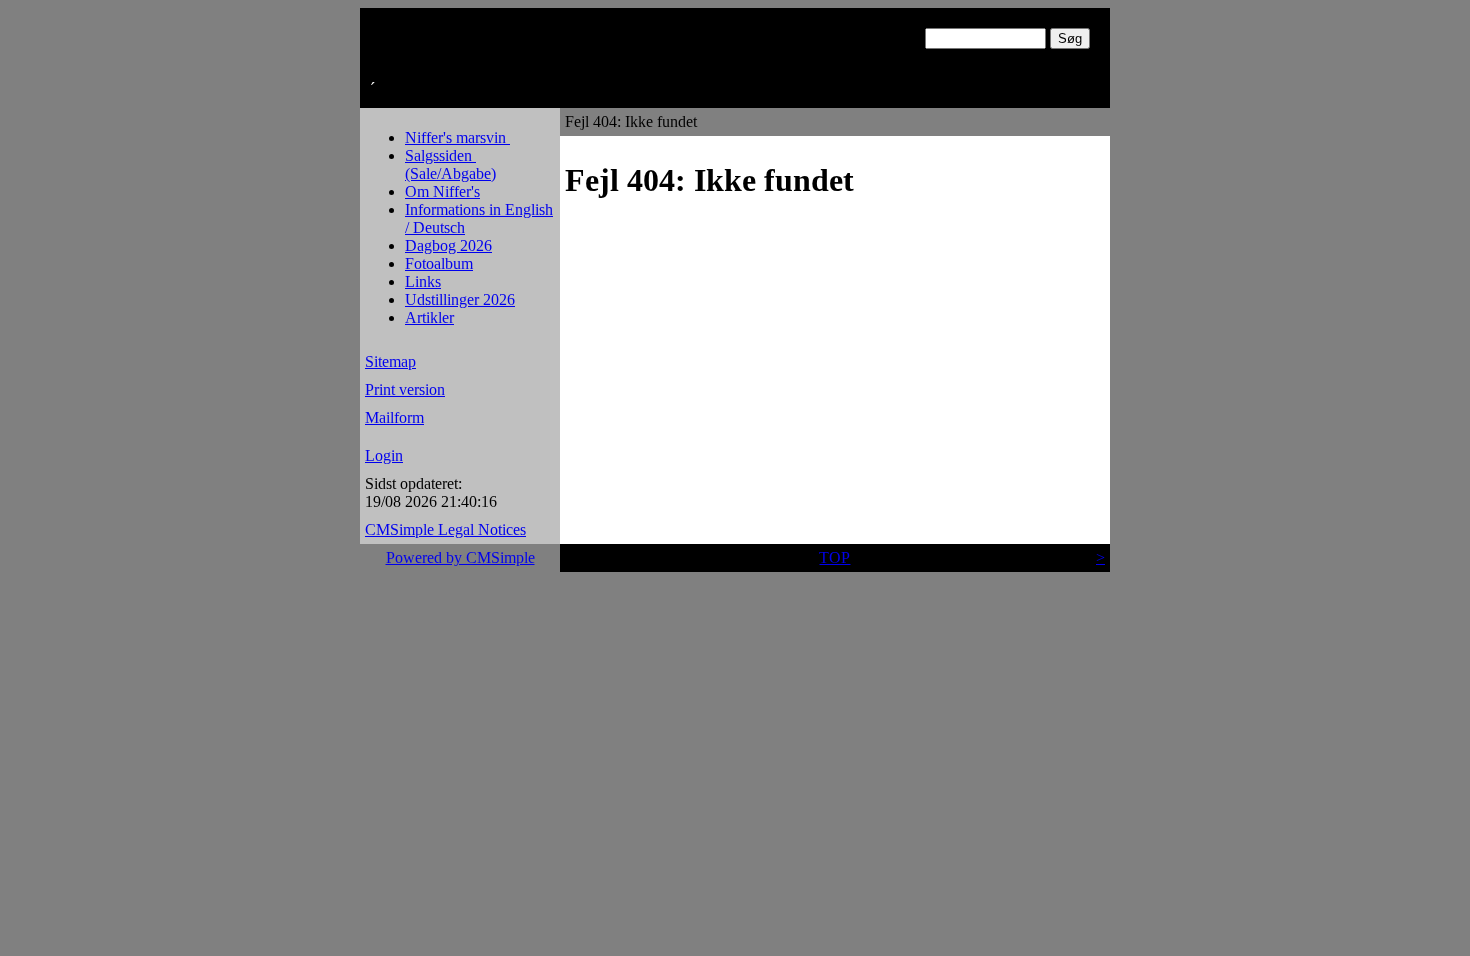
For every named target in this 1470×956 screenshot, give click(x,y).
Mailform (394, 417)
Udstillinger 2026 (460, 299)
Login (384, 455)
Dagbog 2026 (448, 245)
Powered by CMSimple (460, 557)
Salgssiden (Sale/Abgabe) (450, 164)
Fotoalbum (439, 263)
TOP (834, 557)
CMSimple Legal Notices (445, 529)
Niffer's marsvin (457, 137)
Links (423, 281)
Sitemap (390, 361)
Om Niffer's (442, 191)
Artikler (429, 317)
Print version (405, 389)
